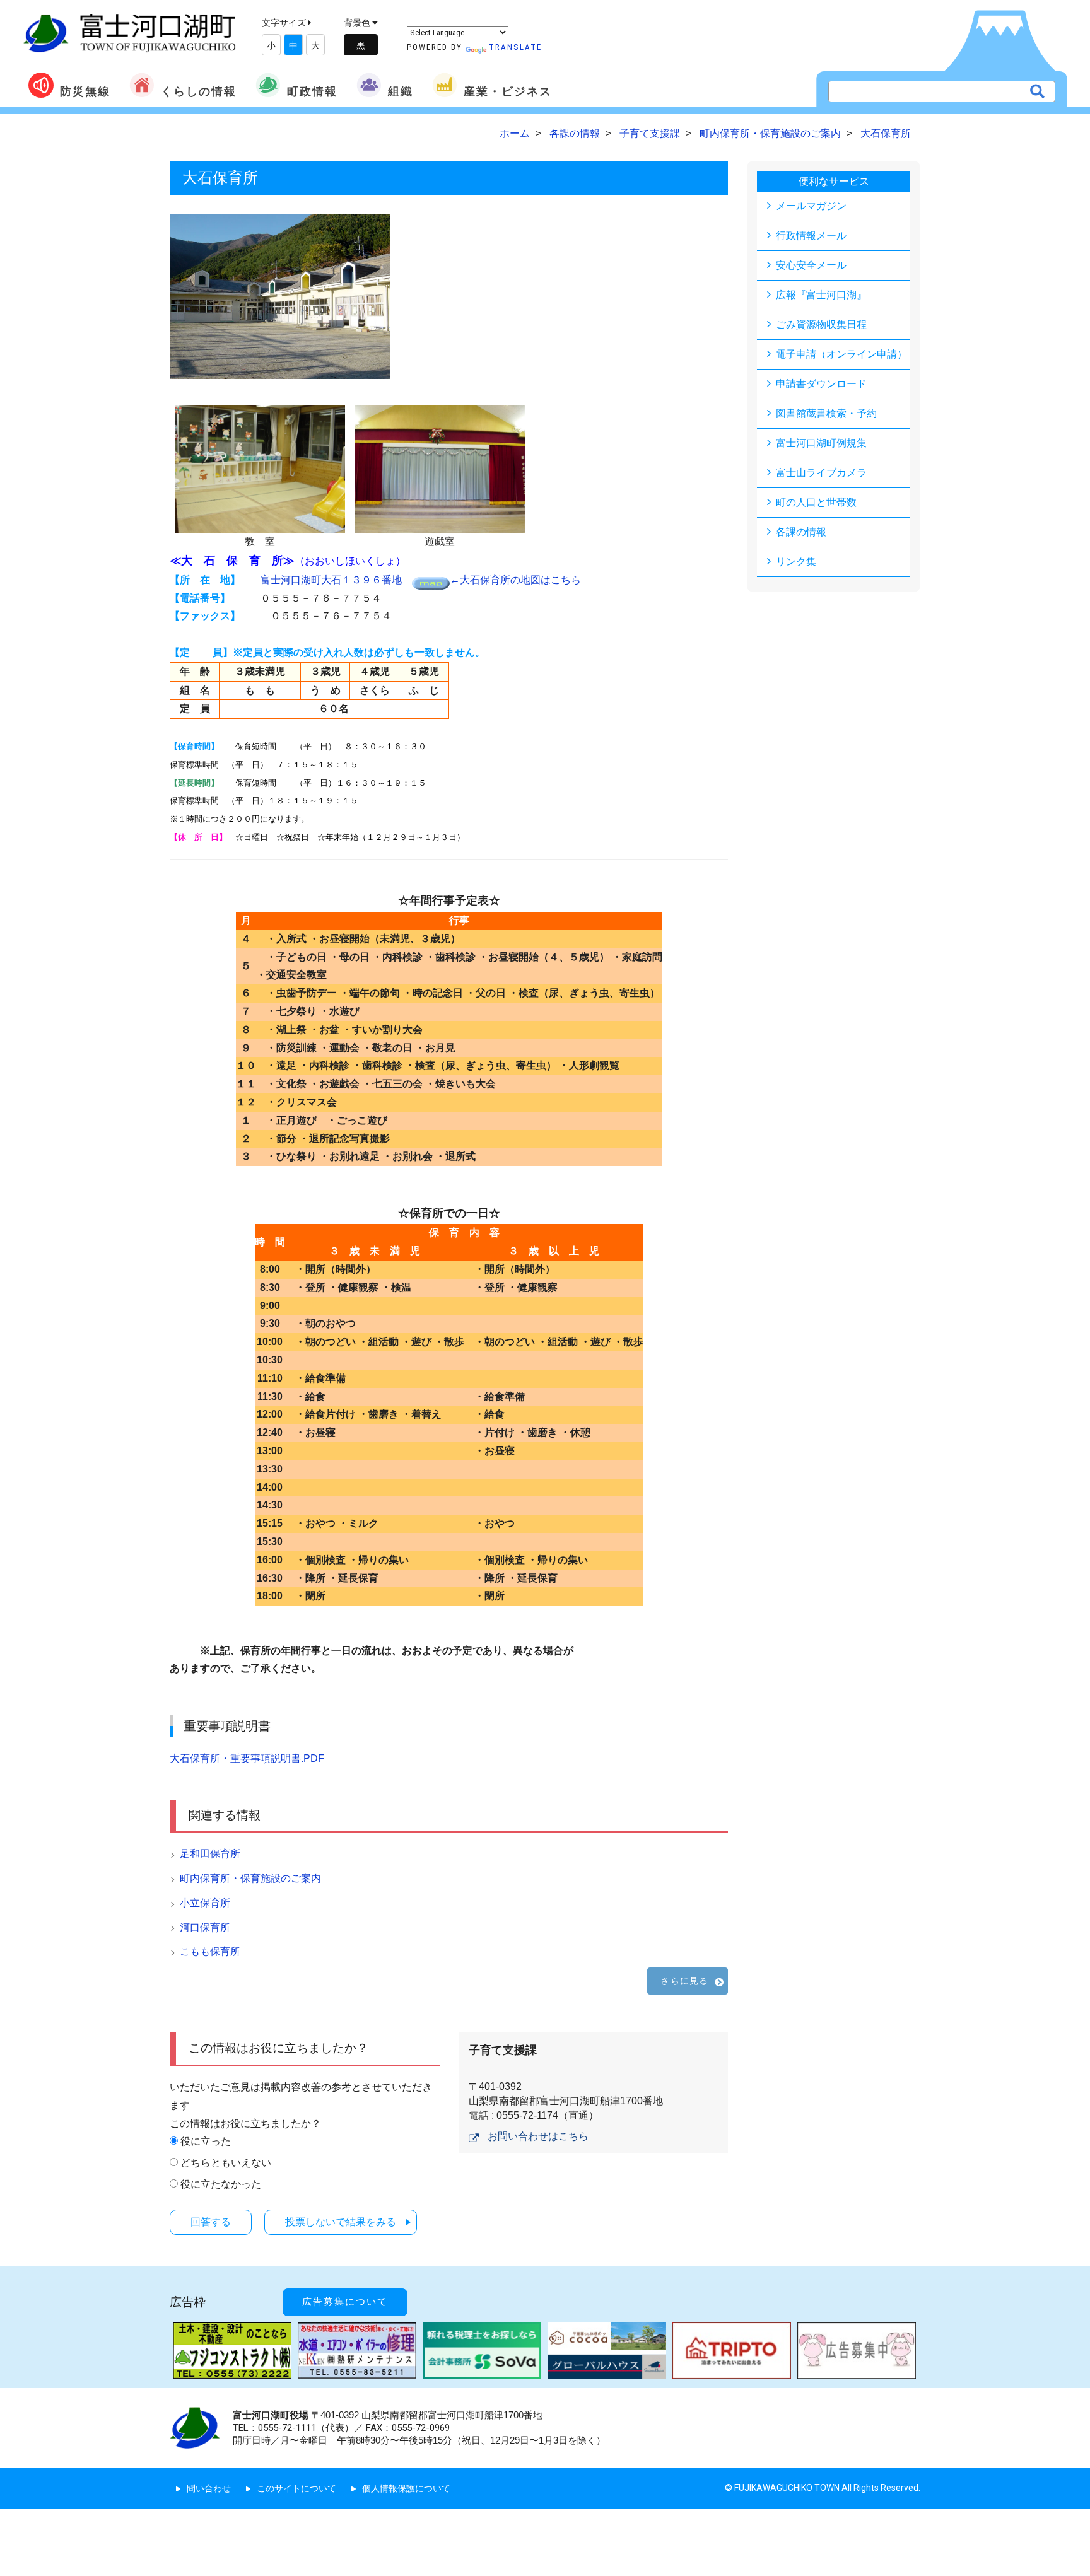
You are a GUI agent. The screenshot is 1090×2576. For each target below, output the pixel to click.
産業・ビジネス (508, 91)
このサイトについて (296, 2488)
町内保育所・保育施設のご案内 (250, 1878)
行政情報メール (811, 236)
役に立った (206, 2141)
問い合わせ (209, 2488)
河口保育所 (205, 1927)
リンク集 (796, 562)
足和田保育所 (210, 1854)
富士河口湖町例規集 (821, 443)
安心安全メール (811, 265)
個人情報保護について (406, 2488)
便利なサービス (834, 181)
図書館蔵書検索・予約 (826, 413)
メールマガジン (811, 206)
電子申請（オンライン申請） (841, 354)
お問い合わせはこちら (538, 2136)
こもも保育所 (210, 1951)
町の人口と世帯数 (816, 502)
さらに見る (684, 1981)
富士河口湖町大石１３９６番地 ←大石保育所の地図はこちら (421, 580)
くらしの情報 (199, 91)
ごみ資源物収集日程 (821, 324)
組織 (401, 91)
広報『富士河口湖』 (821, 295)
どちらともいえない (226, 2163)
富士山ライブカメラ (821, 473)
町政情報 (312, 91)
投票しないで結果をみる (341, 2222)
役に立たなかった (221, 2184)
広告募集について (345, 2302)
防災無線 (85, 91)
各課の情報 (801, 532)
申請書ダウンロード (821, 384)
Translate (515, 47)
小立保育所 (205, 1903)
